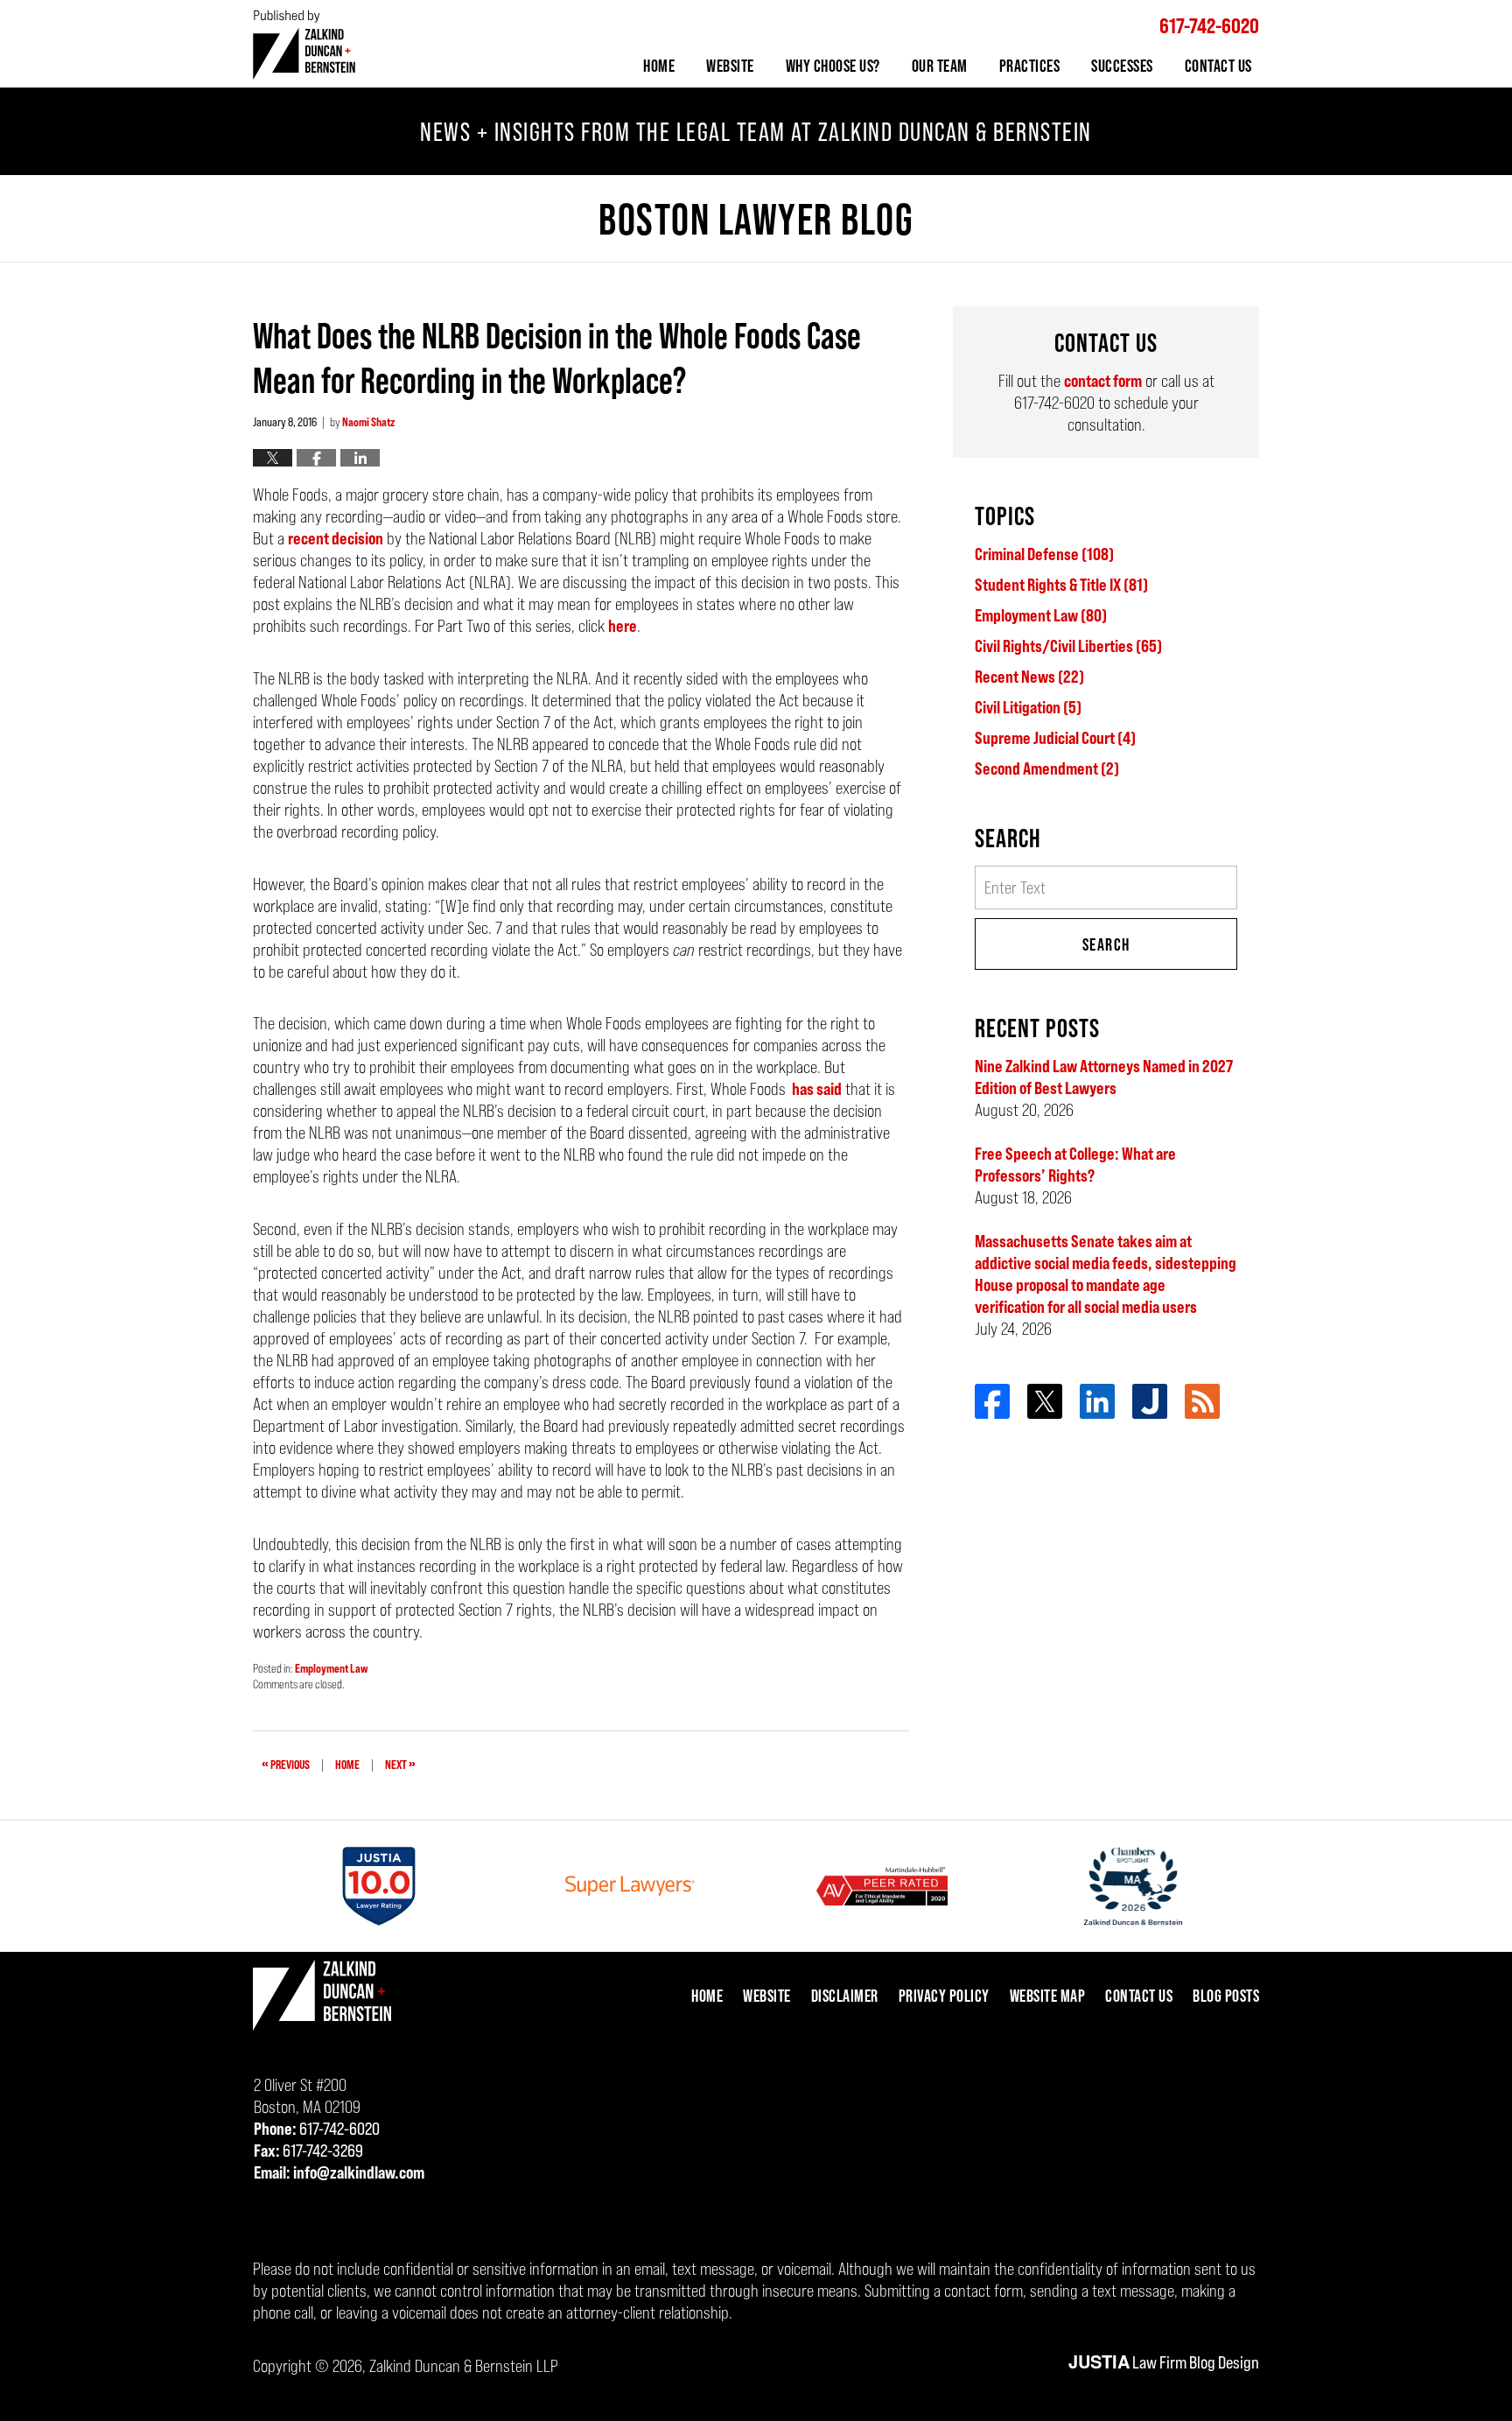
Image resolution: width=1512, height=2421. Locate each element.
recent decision (336, 538)
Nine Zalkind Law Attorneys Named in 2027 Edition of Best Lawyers (1104, 1077)
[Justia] (1150, 1401)
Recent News (1029, 677)
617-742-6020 (1209, 26)
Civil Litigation (1028, 707)
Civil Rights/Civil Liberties (1068, 646)
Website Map (1048, 1996)
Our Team (940, 66)
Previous (286, 1763)
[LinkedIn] (1097, 1401)
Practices (1030, 66)
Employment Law (332, 1668)
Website (730, 66)
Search (1106, 944)
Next (400, 1763)
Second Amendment (1047, 768)
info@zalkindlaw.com (359, 2172)
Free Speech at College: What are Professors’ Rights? (1075, 1165)
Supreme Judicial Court (1055, 738)
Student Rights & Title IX (1061, 585)
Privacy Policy (944, 1996)
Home (659, 66)
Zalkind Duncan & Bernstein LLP (464, 2366)
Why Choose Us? (833, 66)
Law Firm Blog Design (1164, 2362)
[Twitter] (1045, 1401)
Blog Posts (1226, 1996)
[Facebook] (992, 1401)
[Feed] (1202, 1401)
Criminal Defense (1044, 554)
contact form (1103, 381)
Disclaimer (845, 1996)
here (623, 626)
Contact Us (1218, 66)
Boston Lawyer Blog (304, 44)
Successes (1122, 66)
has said (815, 1089)
